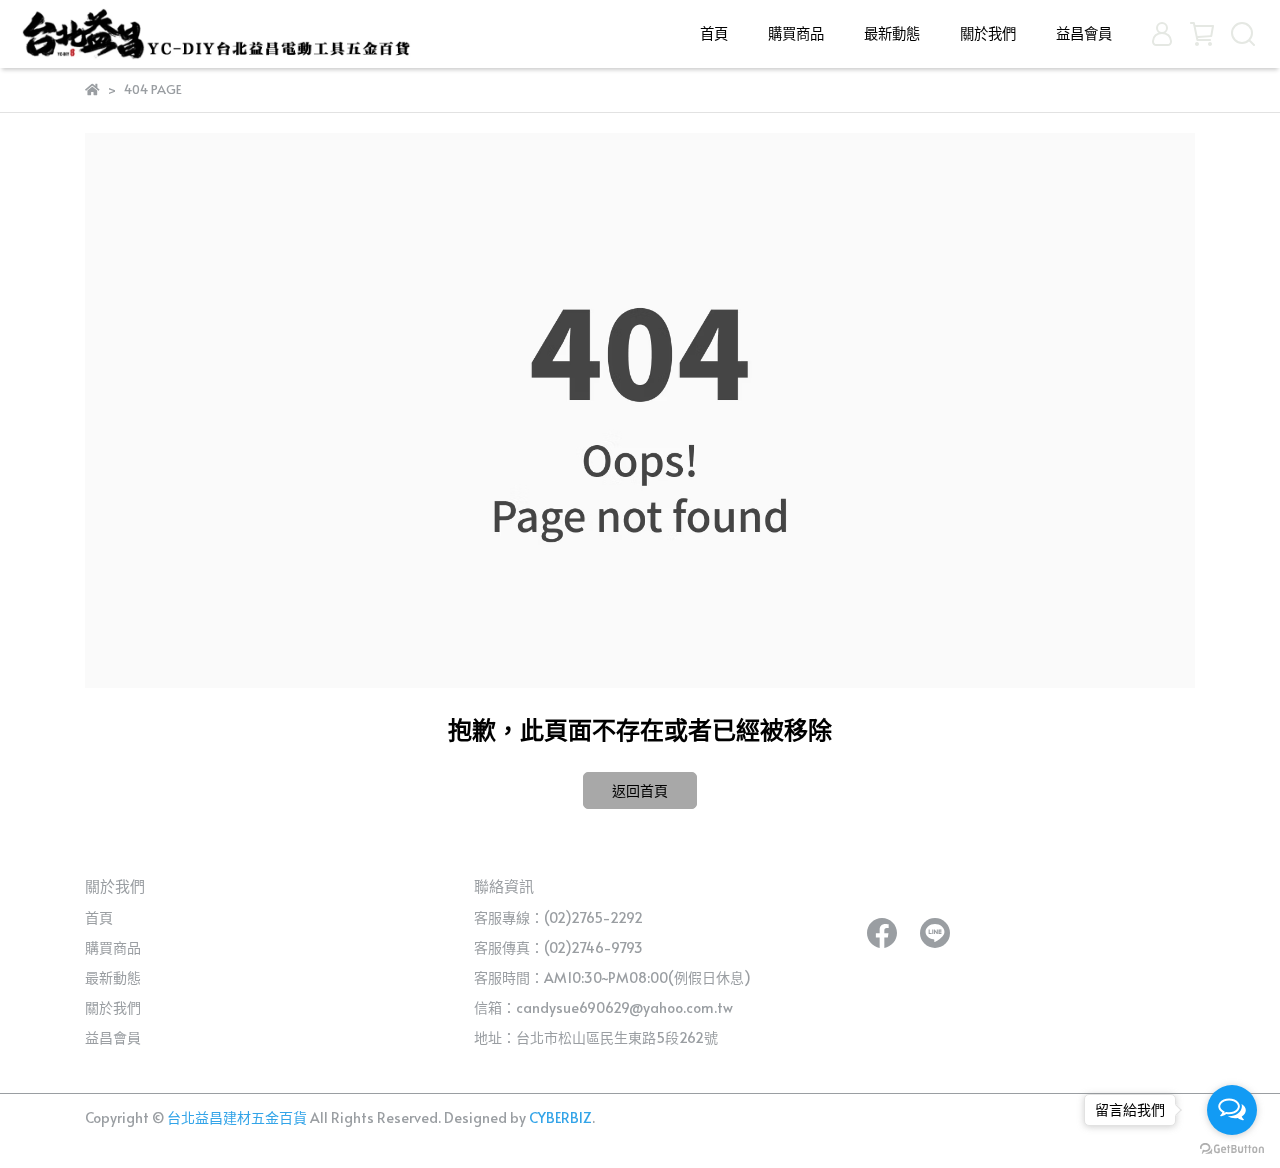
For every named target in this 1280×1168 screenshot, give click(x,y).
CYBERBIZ (560, 1117)
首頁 (714, 33)
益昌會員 (1084, 33)
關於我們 (988, 33)
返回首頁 (640, 790)
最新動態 (892, 33)
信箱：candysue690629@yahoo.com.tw (603, 1007)
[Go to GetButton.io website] (1232, 1148)
